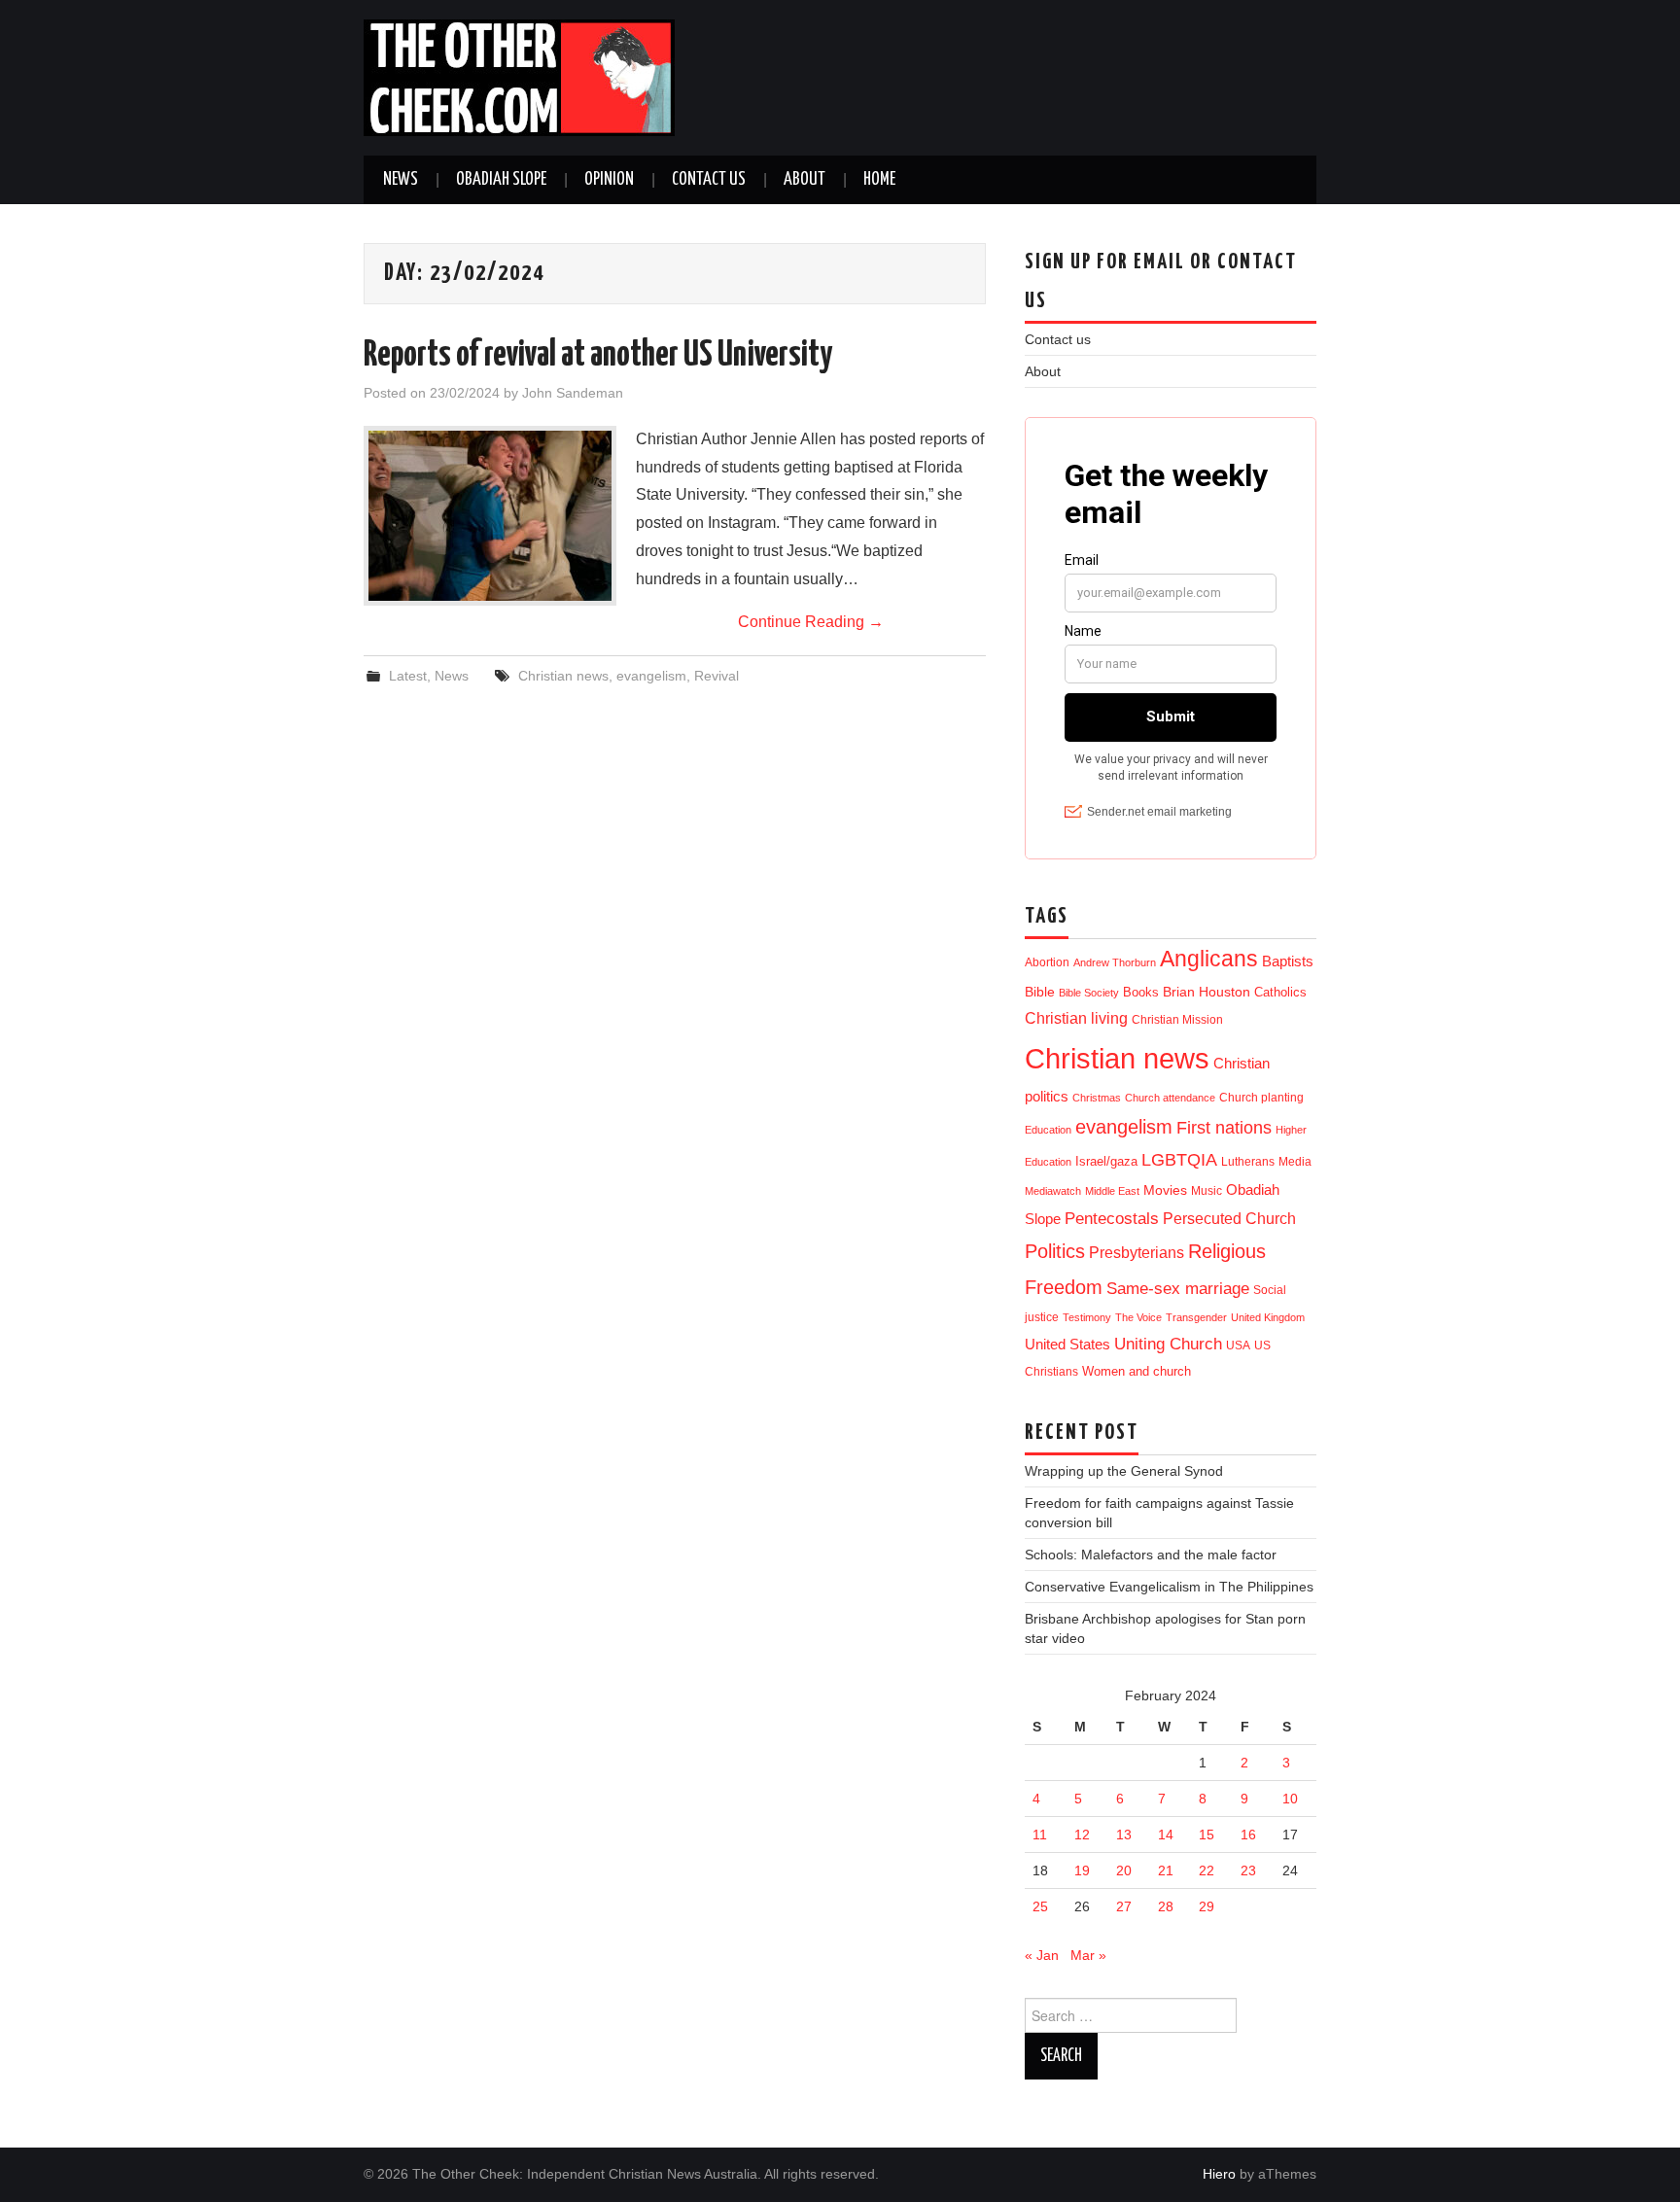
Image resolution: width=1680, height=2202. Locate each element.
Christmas (1097, 1098)
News (401, 180)
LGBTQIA (1179, 1160)
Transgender (1196, 1317)
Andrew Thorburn (1115, 962)
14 (1166, 1835)
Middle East (1112, 1191)
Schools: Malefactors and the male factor (1151, 1555)
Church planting (1261, 1097)
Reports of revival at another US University (598, 356)
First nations (1224, 1128)
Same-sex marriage (1178, 1289)
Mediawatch (1053, 1191)
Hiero (1219, 2174)
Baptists (1288, 961)
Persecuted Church (1229, 1219)
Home (879, 180)
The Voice (1138, 1317)
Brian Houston (1207, 992)
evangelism (651, 676)
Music (1207, 1190)
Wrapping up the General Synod (1124, 1471)
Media (1295, 1162)
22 (1207, 1870)
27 (1124, 1906)
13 (1124, 1835)
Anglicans (1209, 959)
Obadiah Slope (501, 180)
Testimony (1087, 1317)
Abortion (1047, 962)
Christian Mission (1177, 1020)
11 (1040, 1835)
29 (1207, 1906)
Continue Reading (811, 622)
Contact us (709, 180)
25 (1040, 1906)
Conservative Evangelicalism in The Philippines (1169, 1587)
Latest (408, 676)
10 (1290, 1799)
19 (1082, 1870)
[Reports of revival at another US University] (490, 516)
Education (1048, 1130)
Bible (1040, 992)
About (805, 180)
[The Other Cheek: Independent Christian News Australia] (519, 76)
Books (1141, 992)
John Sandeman (573, 393)
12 (1082, 1835)
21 (1166, 1870)
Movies (1165, 1190)
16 (1248, 1835)
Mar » (1088, 1955)
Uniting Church (1168, 1344)
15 (1207, 1835)
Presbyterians (1137, 1252)
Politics (1055, 1251)
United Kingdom (1268, 1317)
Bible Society (1089, 993)
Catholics (1280, 992)
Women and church (1137, 1372)
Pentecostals (1112, 1218)
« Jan (1042, 1955)
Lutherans (1248, 1161)
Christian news (563, 676)
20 (1124, 1870)
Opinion (609, 180)
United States (1067, 1345)
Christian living (1076, 1018)
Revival (717, 676)
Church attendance (1170, 1098)
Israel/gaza (1106, 1161)
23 (1248, 1870)
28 (1166, 1906)
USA (1238, 1345)
